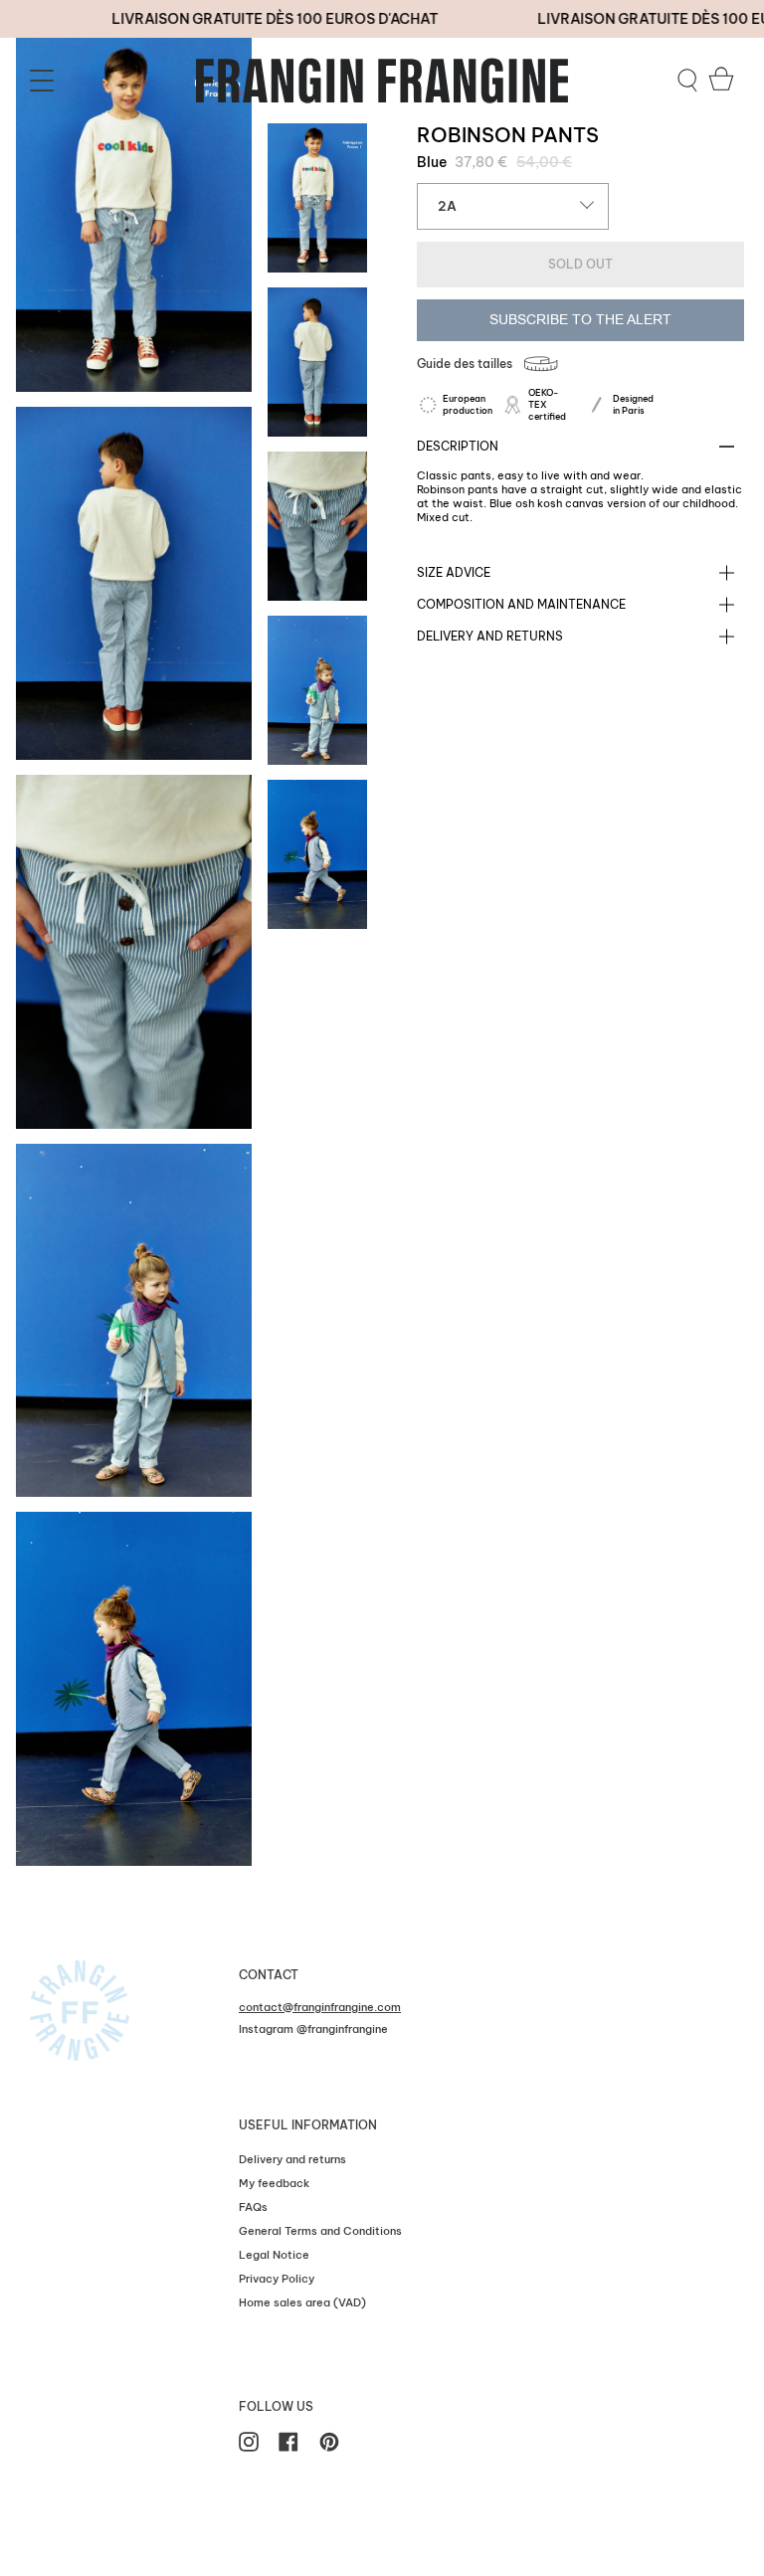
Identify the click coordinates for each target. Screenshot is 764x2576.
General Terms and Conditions (320, 2231)
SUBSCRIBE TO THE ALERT (580, 320)
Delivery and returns (490, 636)
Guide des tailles (465, 364)
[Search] (687, 81)
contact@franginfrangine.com (320, 2007)
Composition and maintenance (521, 604)
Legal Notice (274, 2255)
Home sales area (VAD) (302, 2302)
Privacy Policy (277, 2279)
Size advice (454, 572)
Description (458, 446)
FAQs (253, 2207)
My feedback (274, 2183)
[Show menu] (45, 81)
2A (447, 206)
